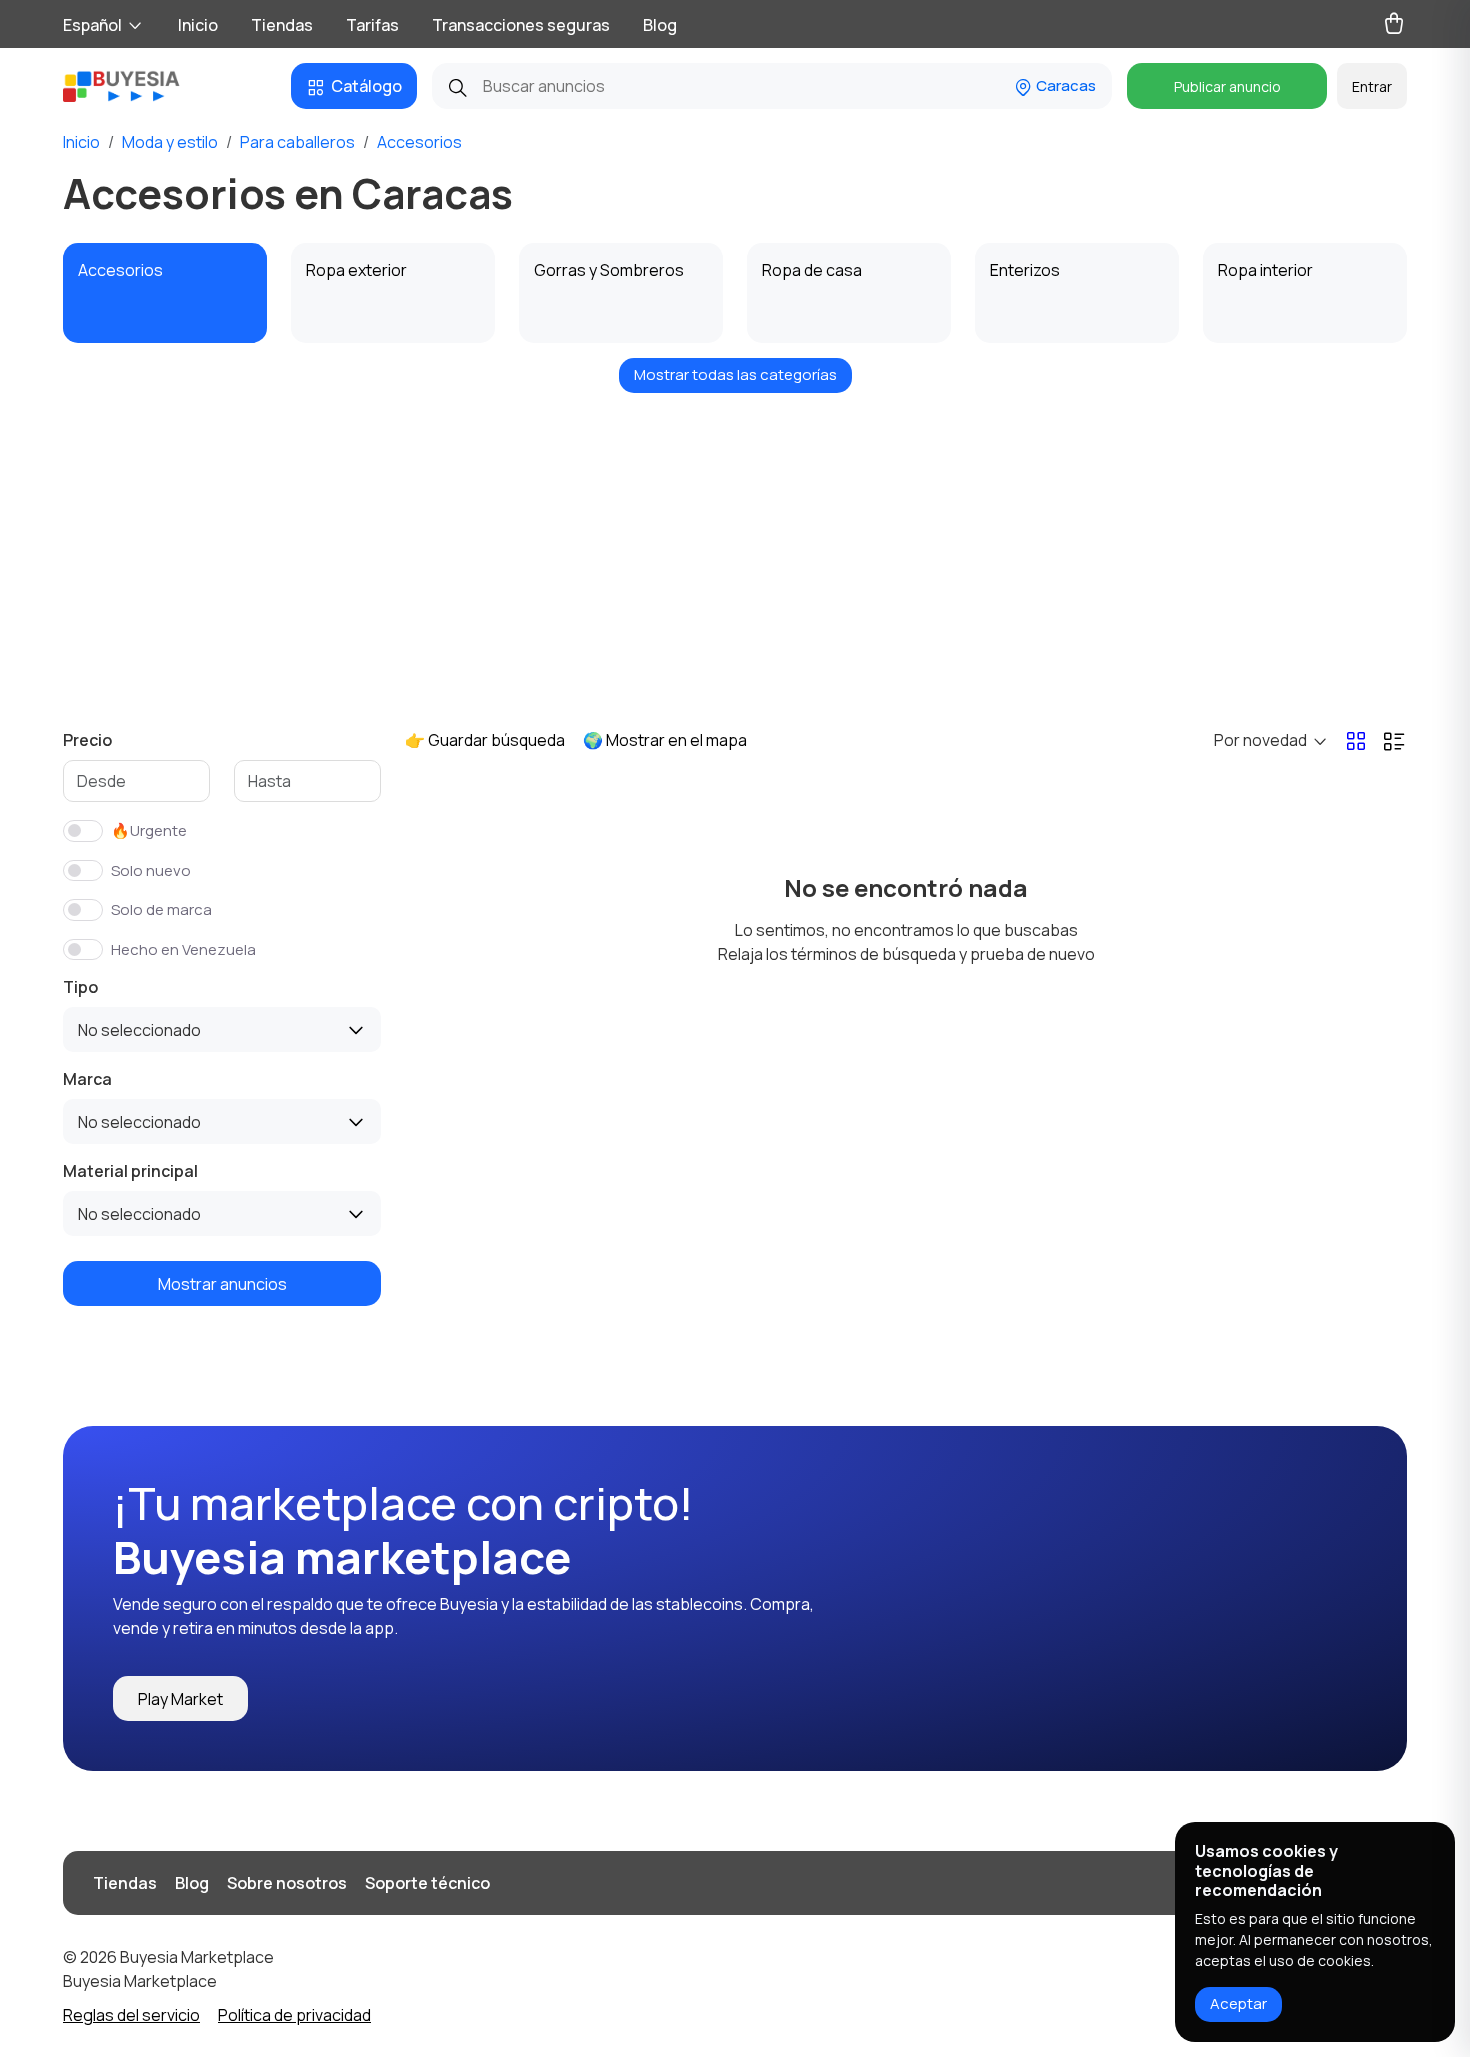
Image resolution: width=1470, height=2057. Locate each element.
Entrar (1372, 86)
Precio (87, 740)
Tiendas (282, 25)
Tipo (80, 987)
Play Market (180, 1699)
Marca (87, 1079)
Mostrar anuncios (222, 1284)
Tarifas (372, 25)
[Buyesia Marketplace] (137, 86)
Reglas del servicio (131, 2015)
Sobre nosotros (287, 1883)
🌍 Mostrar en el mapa (665, 740)
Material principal (130, 1171)
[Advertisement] (735, 548)
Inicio (198, 25)
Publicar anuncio (1227, 86)
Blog (660, 25)
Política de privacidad (294, 2015)
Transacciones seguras (521, 25)
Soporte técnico (427, 1883)
